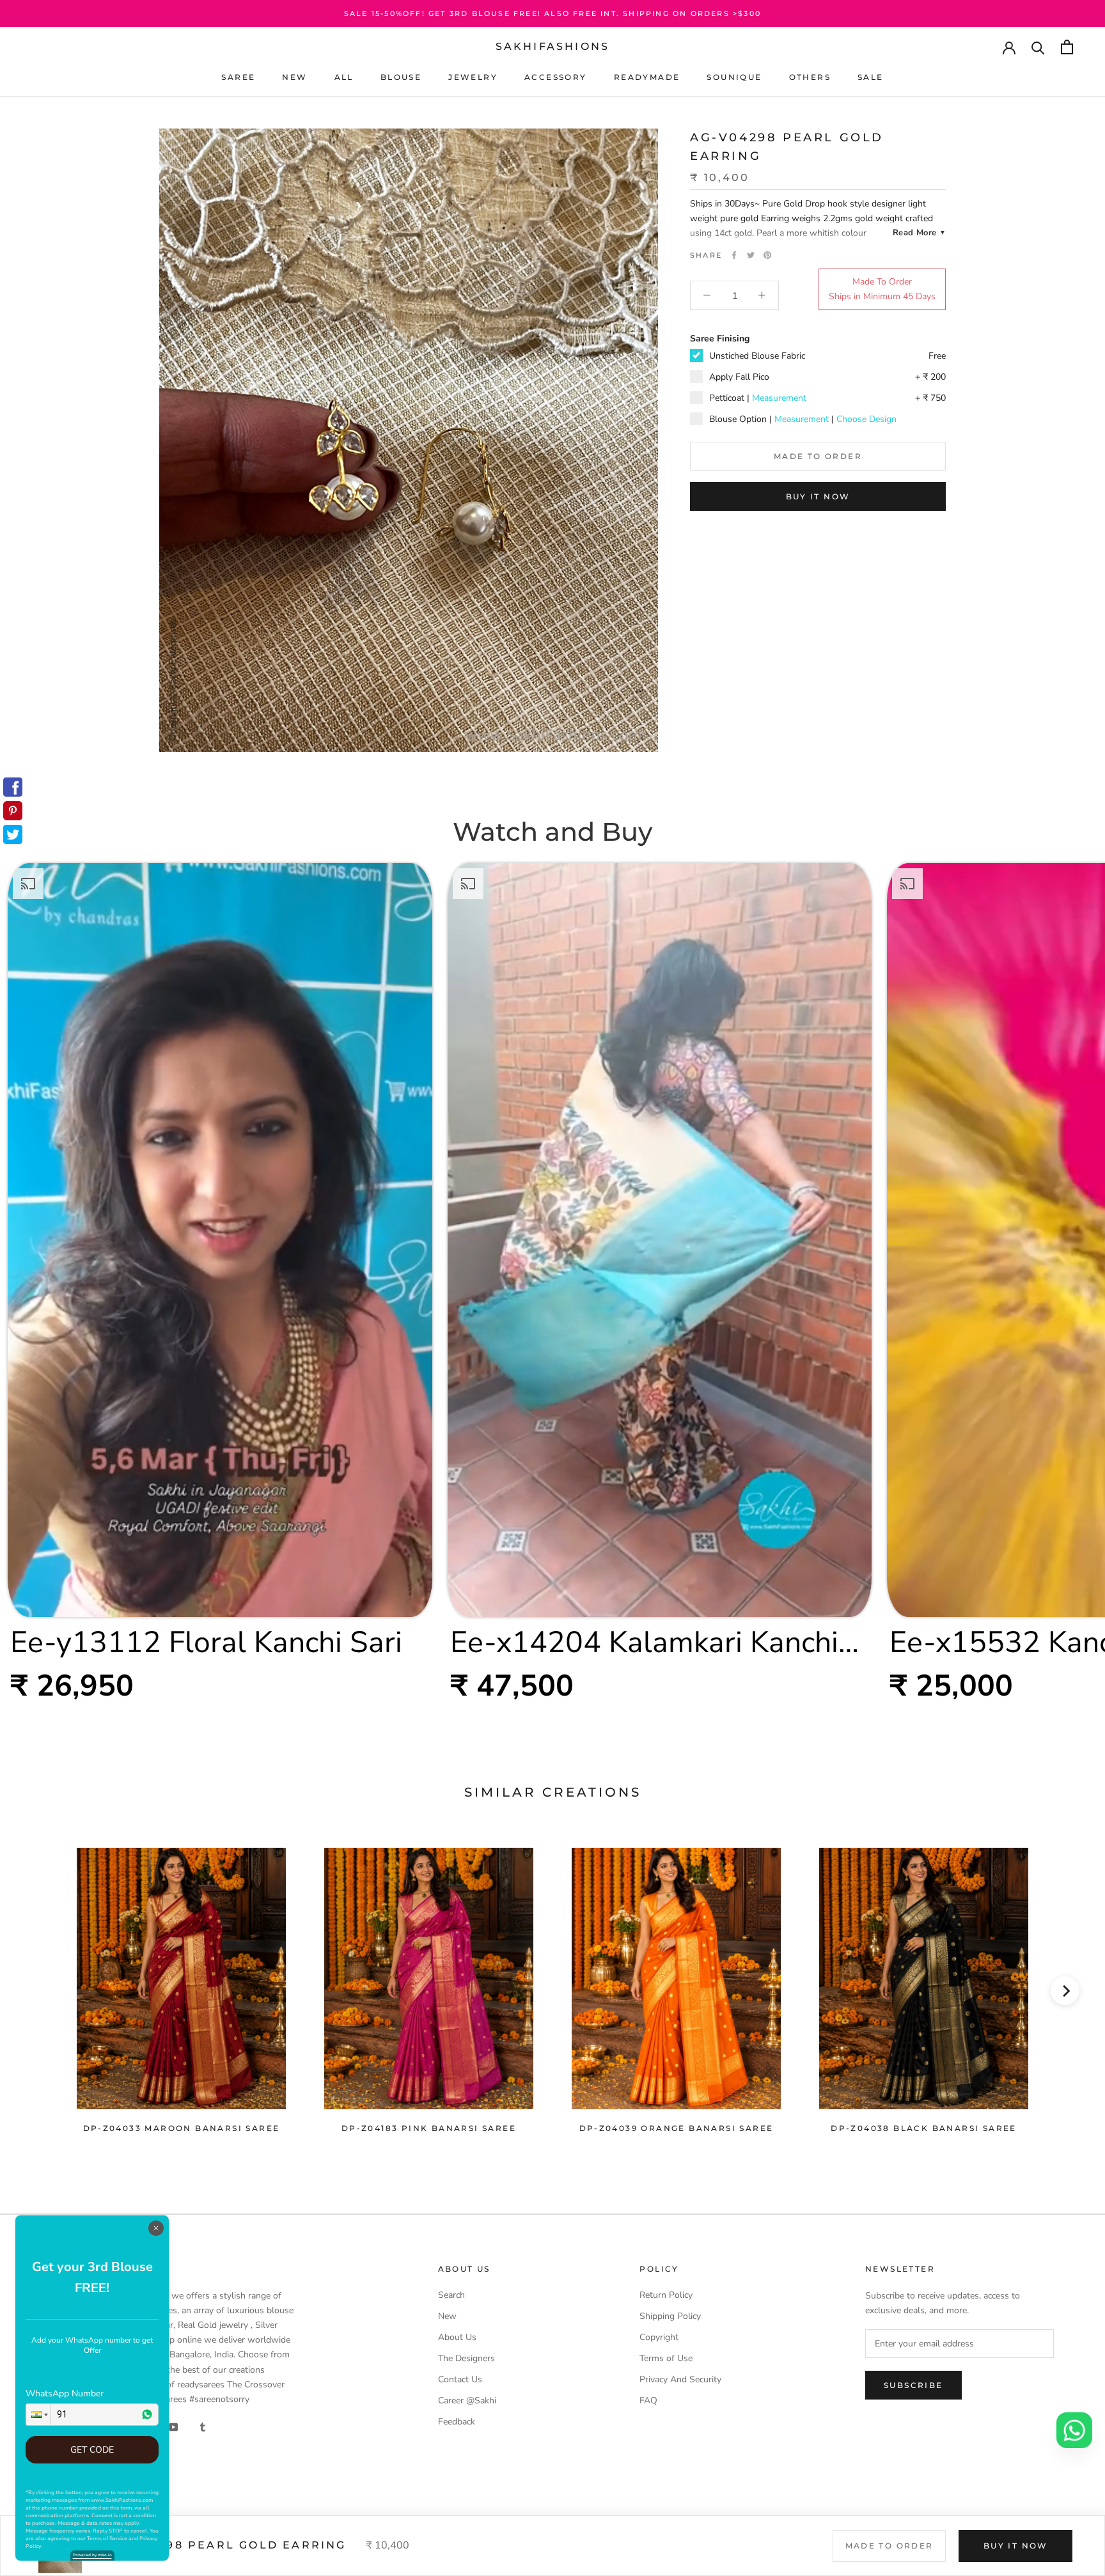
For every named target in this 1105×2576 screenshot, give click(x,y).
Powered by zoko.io (92, 2555)
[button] (38, 2415)
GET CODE (92, 2450)
